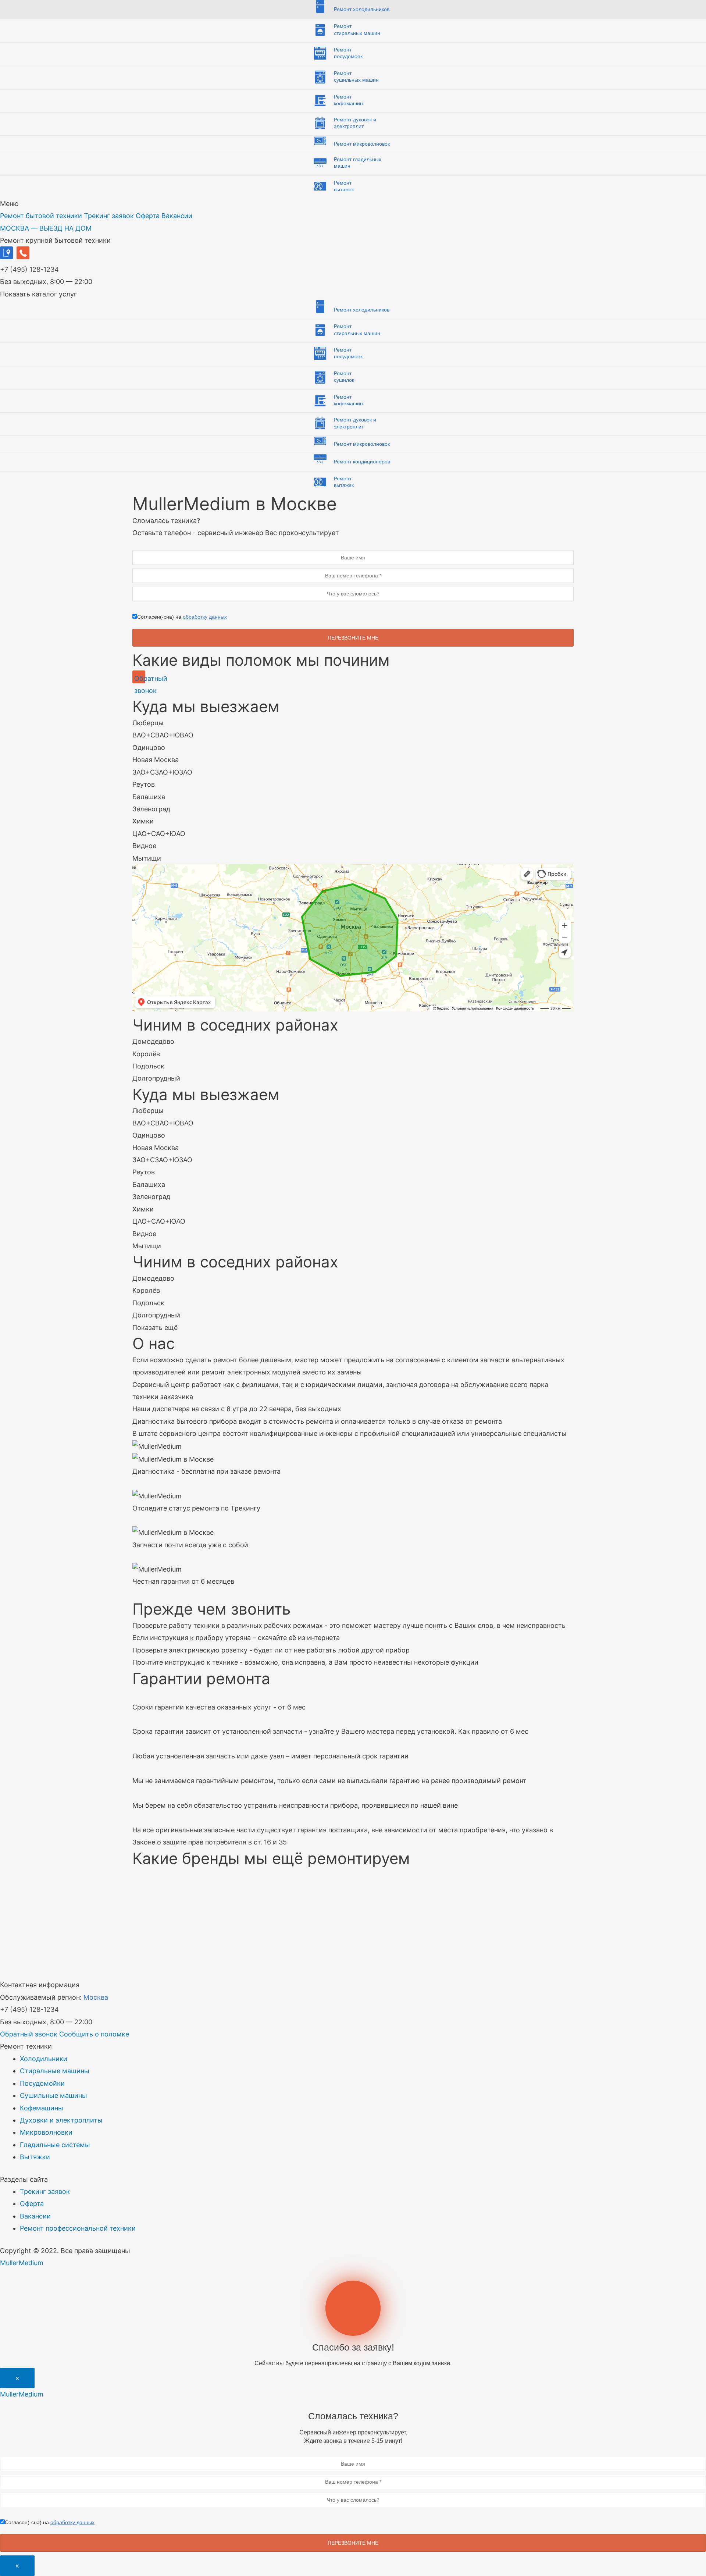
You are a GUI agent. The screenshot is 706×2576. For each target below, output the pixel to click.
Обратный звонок (29, 2034)
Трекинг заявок (109, 216)
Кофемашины (42, 2108)
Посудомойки (42, 2083)
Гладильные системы (55, 2145)
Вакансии (177, 216)
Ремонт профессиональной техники (78, 2228)
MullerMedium (22, 2263)
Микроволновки (46, 2132)
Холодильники (44, 2059)
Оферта (148, 216)
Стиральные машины (55, 2071)
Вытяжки (35, 2157)
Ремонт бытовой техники (41, 216)
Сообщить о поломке (94, 2034)
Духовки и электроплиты (61, 2120)
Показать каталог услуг (38, 294)
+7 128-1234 (29, 269)
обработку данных (205, 617)
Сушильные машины (54, 2095)
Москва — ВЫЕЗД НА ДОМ (46, 228)
